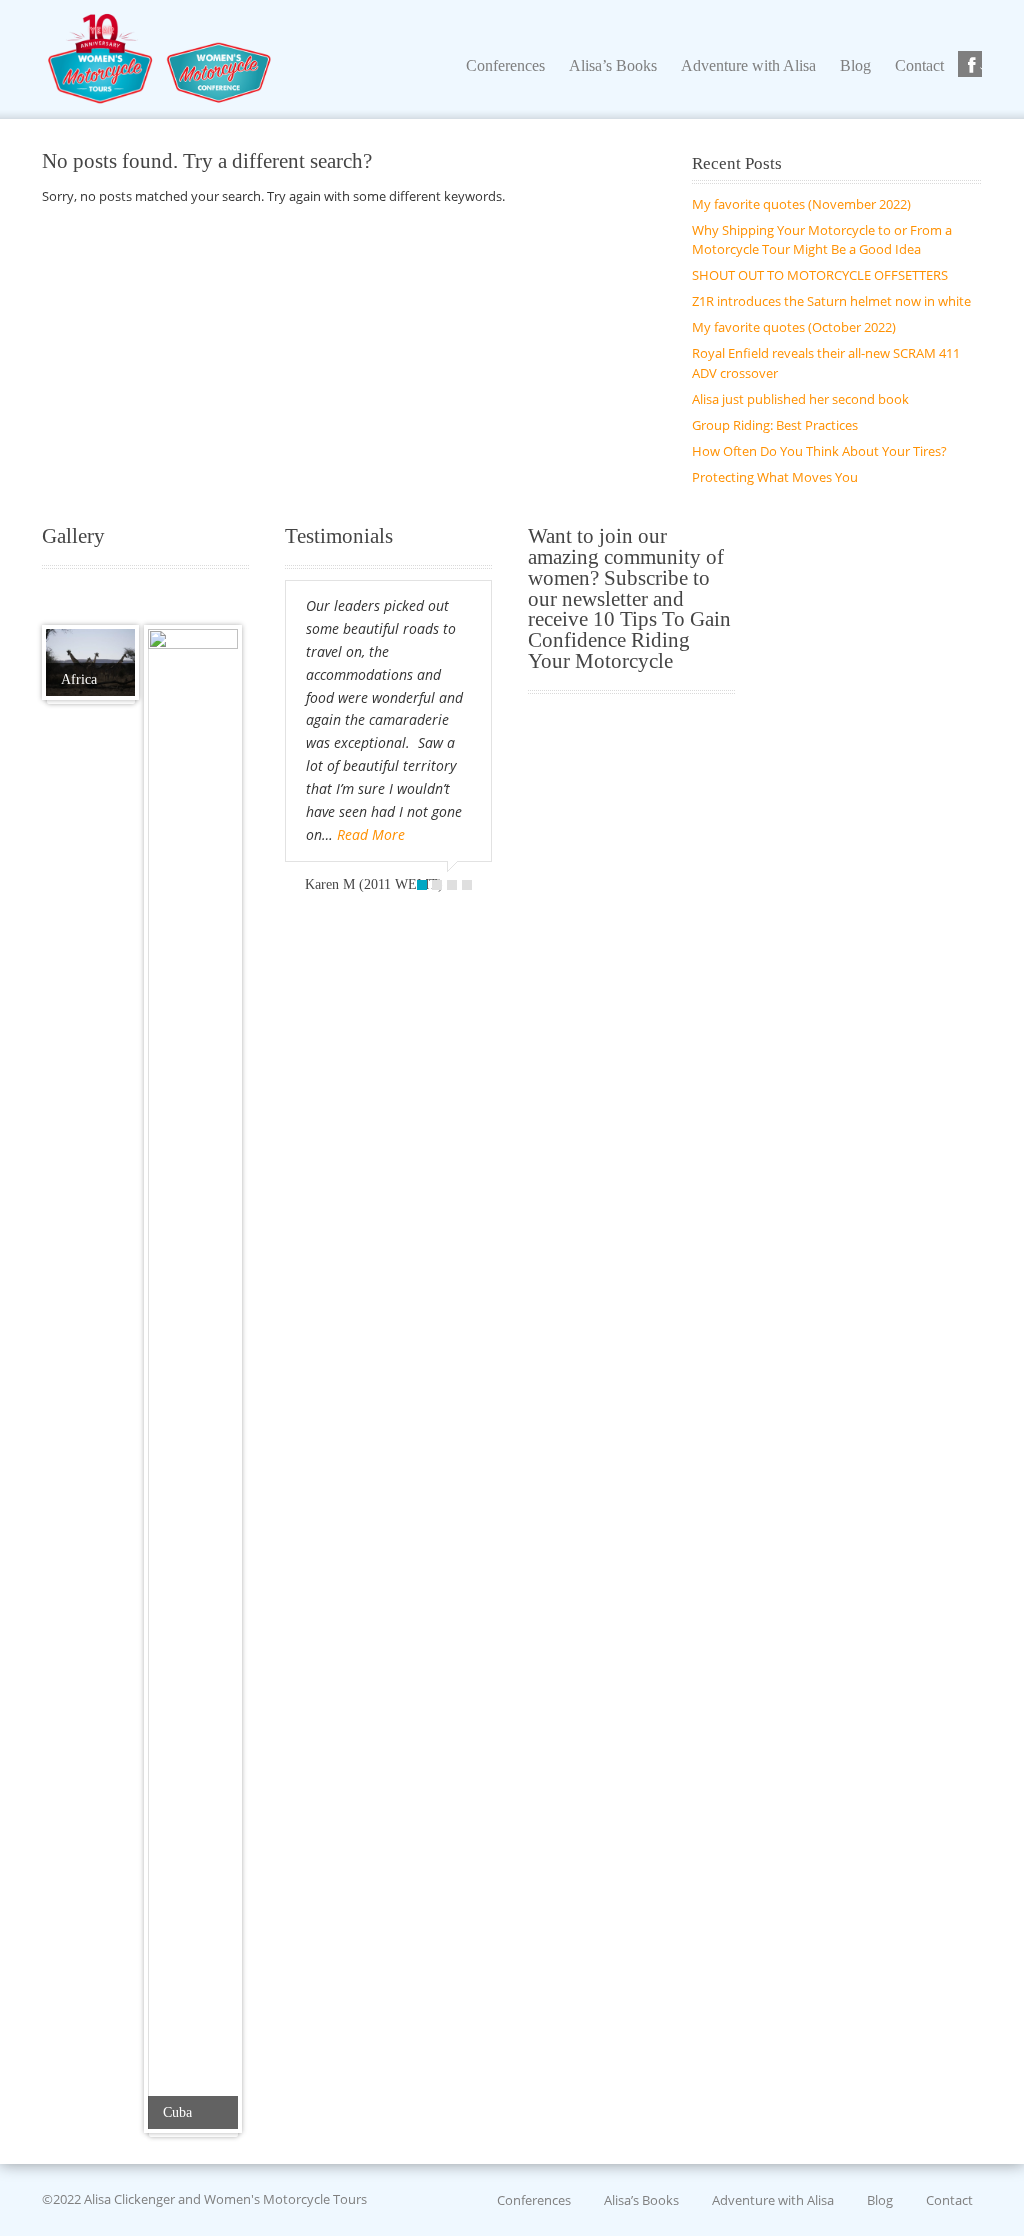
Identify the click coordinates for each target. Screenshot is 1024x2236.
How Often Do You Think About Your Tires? (819, 451)
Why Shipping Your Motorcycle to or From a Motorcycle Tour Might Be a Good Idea (822, 240)
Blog (880, 2199)
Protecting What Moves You (775, 477)
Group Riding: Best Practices (775, 425)
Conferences (534, 2199)
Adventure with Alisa (773, 2199)
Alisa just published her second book (800, 399)
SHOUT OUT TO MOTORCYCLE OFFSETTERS (820, 275)
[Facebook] (973, 65)
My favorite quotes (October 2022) (794, 327)
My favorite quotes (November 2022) (801, 204)
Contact (949, 2199)
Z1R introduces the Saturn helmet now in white (831, 301)
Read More (371, 834)
